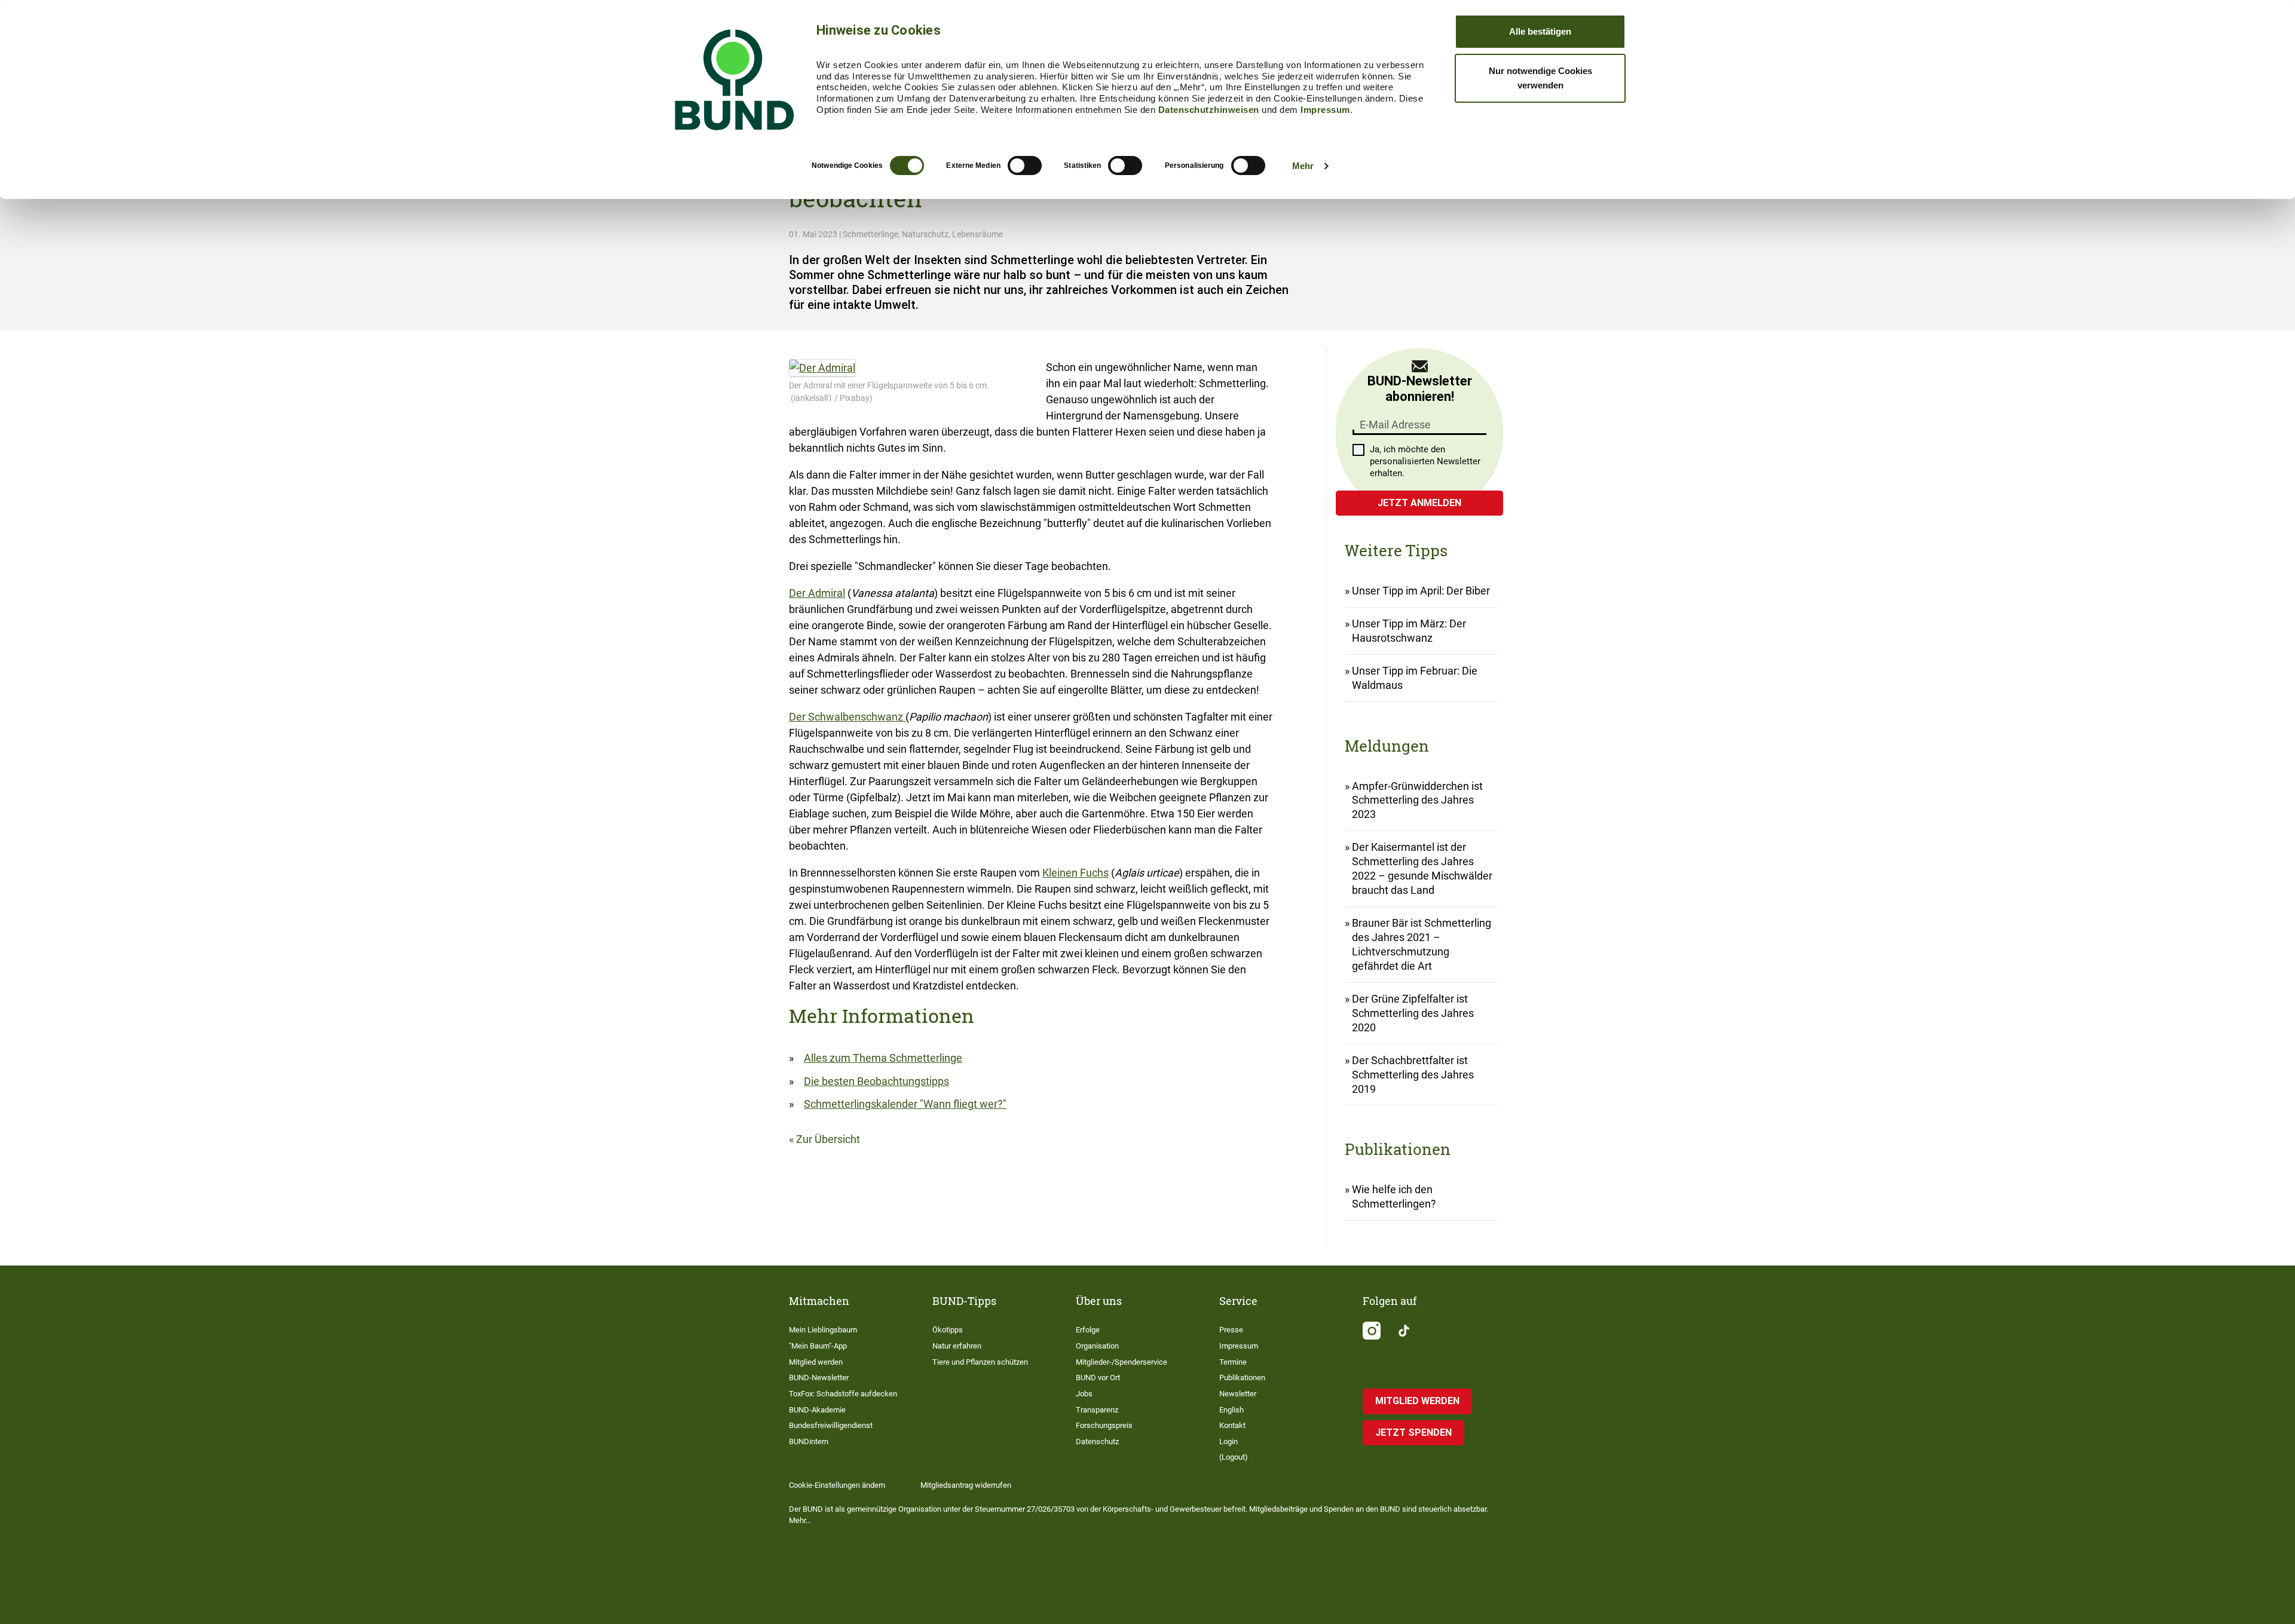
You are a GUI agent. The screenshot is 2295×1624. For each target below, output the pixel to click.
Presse (1231, 1330)
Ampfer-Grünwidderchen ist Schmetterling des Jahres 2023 (1417, 800)
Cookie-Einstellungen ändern (837, 1485)
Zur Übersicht (828, 1139)
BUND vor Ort (1098, 1378)
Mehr (1303, 166)
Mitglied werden (816, 1362)
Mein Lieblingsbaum (823, 1330)
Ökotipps (948, 1330)
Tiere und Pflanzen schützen (980, 1362)
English (1231, 1410)
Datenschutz (1097, 1441)
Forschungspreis (1104, 1425)
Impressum (1325, 110)
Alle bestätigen (1540, 31)
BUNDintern (809, 1441)
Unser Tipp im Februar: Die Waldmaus (1415, 678)
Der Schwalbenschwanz (847, 717)
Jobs (1084, 1394)
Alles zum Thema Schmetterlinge (883, 1058)
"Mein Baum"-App (818, 1346)
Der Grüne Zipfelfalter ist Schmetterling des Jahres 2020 (1413, 1013)
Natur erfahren (957, 1346)
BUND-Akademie (817, 1410)
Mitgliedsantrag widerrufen (966, 1485)
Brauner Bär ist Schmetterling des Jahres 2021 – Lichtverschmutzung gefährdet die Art (1422, 944)
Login (1228, 1441)
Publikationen (1242, 1378)
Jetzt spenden (1413, 1433)
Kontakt (1232, 1425)
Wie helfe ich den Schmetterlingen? (1394, 1196)
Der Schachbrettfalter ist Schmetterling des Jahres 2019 (1413, 1075)
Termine (1233, 1362)
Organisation (1097, 1346)
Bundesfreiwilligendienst (831, 1425)
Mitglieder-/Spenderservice (1122, 1362)
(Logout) (1234, 1457)
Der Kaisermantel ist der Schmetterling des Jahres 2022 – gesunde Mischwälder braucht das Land (1422, 868)
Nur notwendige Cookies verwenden (1540, 78)
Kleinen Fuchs (1075, 873)
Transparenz (1097, 1410)
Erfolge (1088, 1330)
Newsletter (1238, 1394)
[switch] (1025, 166)
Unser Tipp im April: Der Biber (1421, 591)
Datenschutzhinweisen (1209, 110)
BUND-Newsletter (819, 1378)
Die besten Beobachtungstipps (876, 1081)
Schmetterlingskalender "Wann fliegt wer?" (905, 1104)
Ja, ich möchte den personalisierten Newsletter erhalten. (1425, 461)
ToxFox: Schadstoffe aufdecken (843, 1394)
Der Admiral (817, 593)
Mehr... (800, 1520)
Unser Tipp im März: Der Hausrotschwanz (1409, 631)
